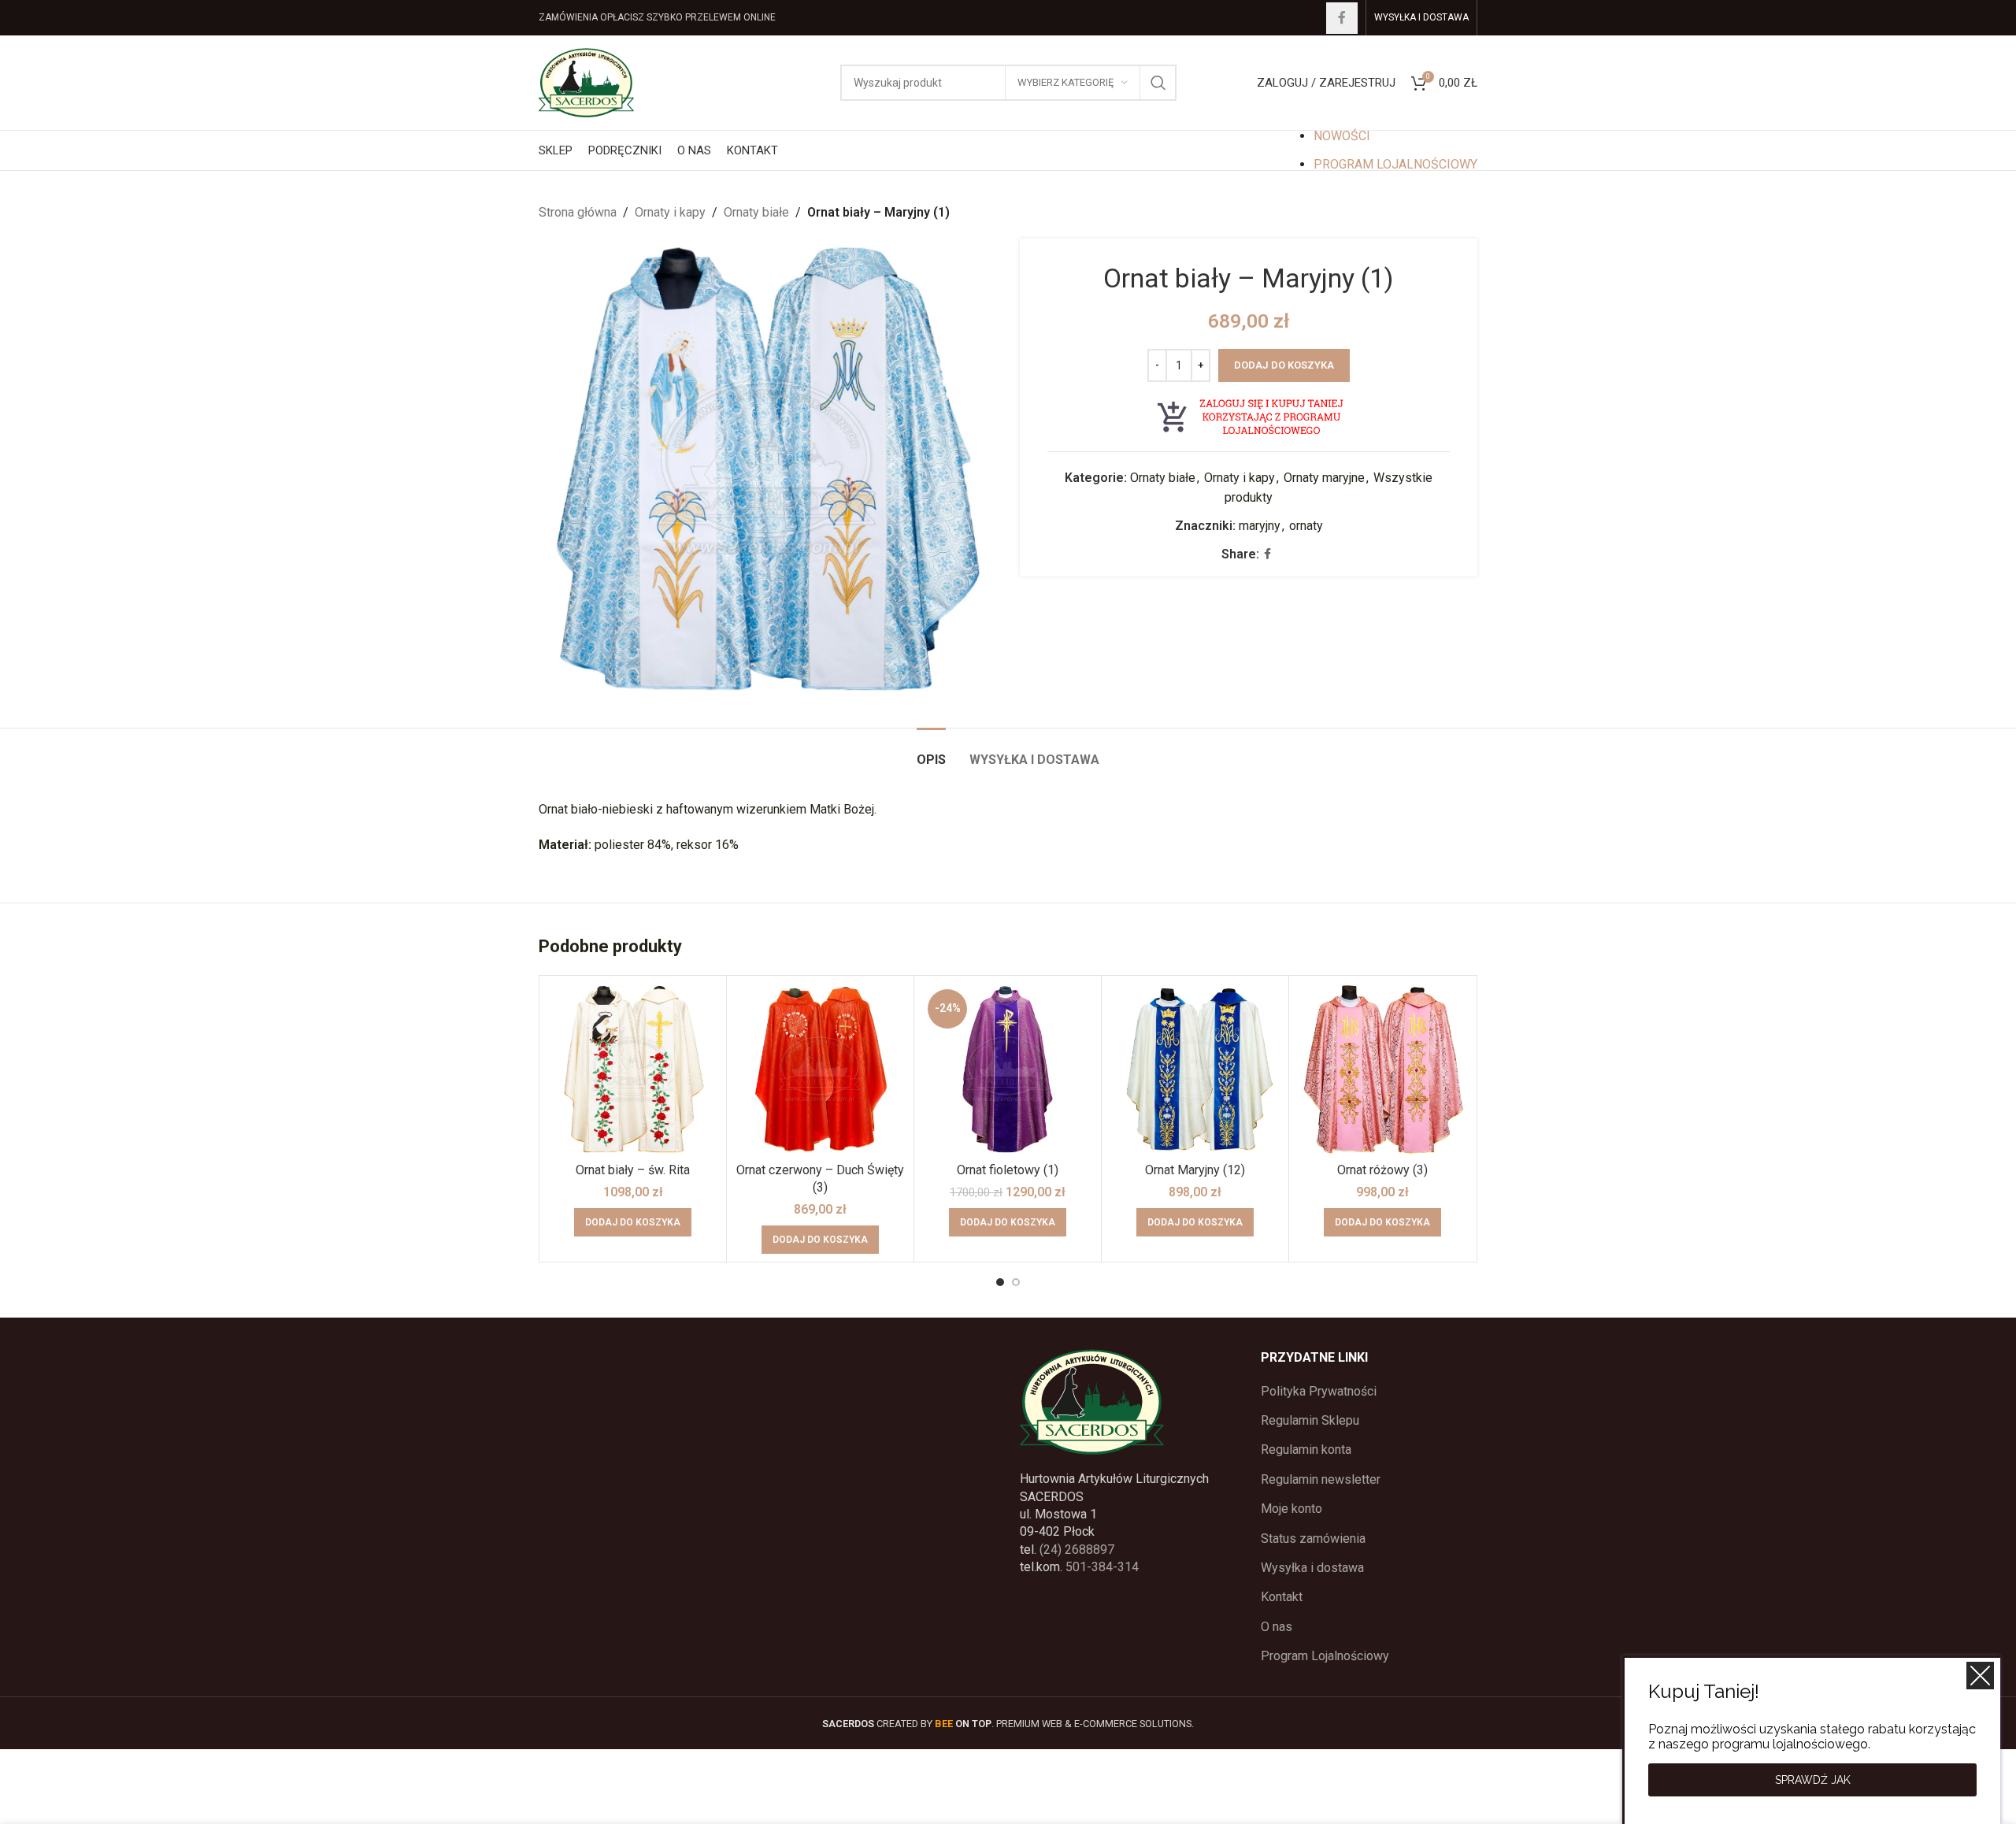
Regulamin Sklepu (1310, 1420)
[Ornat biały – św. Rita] (633, 1069)
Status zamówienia (1313, 1539)
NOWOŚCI (1342, 136)
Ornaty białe (756, 212)
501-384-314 (1102, 1567)
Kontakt (1282, 1597)
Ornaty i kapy (670, 212)
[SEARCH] (1158, 83)
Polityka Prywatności (1319, 1391)
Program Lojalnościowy (1325, 1656)
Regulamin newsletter (1321, 1479)
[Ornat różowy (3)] (1382, 1069)
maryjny (1260, 526)
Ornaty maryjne (1324, 478)
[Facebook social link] (1342, 18)
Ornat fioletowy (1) (1008, 1170)
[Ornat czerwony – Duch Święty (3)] (820, 1069)
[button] (633, 1222)
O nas (1277, 1627)
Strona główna (578, 212)
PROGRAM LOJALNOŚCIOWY (1395, 164)
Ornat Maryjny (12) (1195, 1170)
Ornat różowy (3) (1382, 1170)
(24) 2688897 (1077, 1550)
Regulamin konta (1306, 1450)
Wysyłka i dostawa (1312, 1568)
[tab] (931, 752)
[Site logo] (586, 82)
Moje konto (1291, 1509)
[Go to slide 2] (1016, 1282)
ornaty (1306, 526)
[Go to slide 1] (1000, 1282)
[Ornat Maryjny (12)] (1195, 1069)
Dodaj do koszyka (1284, 365)
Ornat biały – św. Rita (633, 1170)
